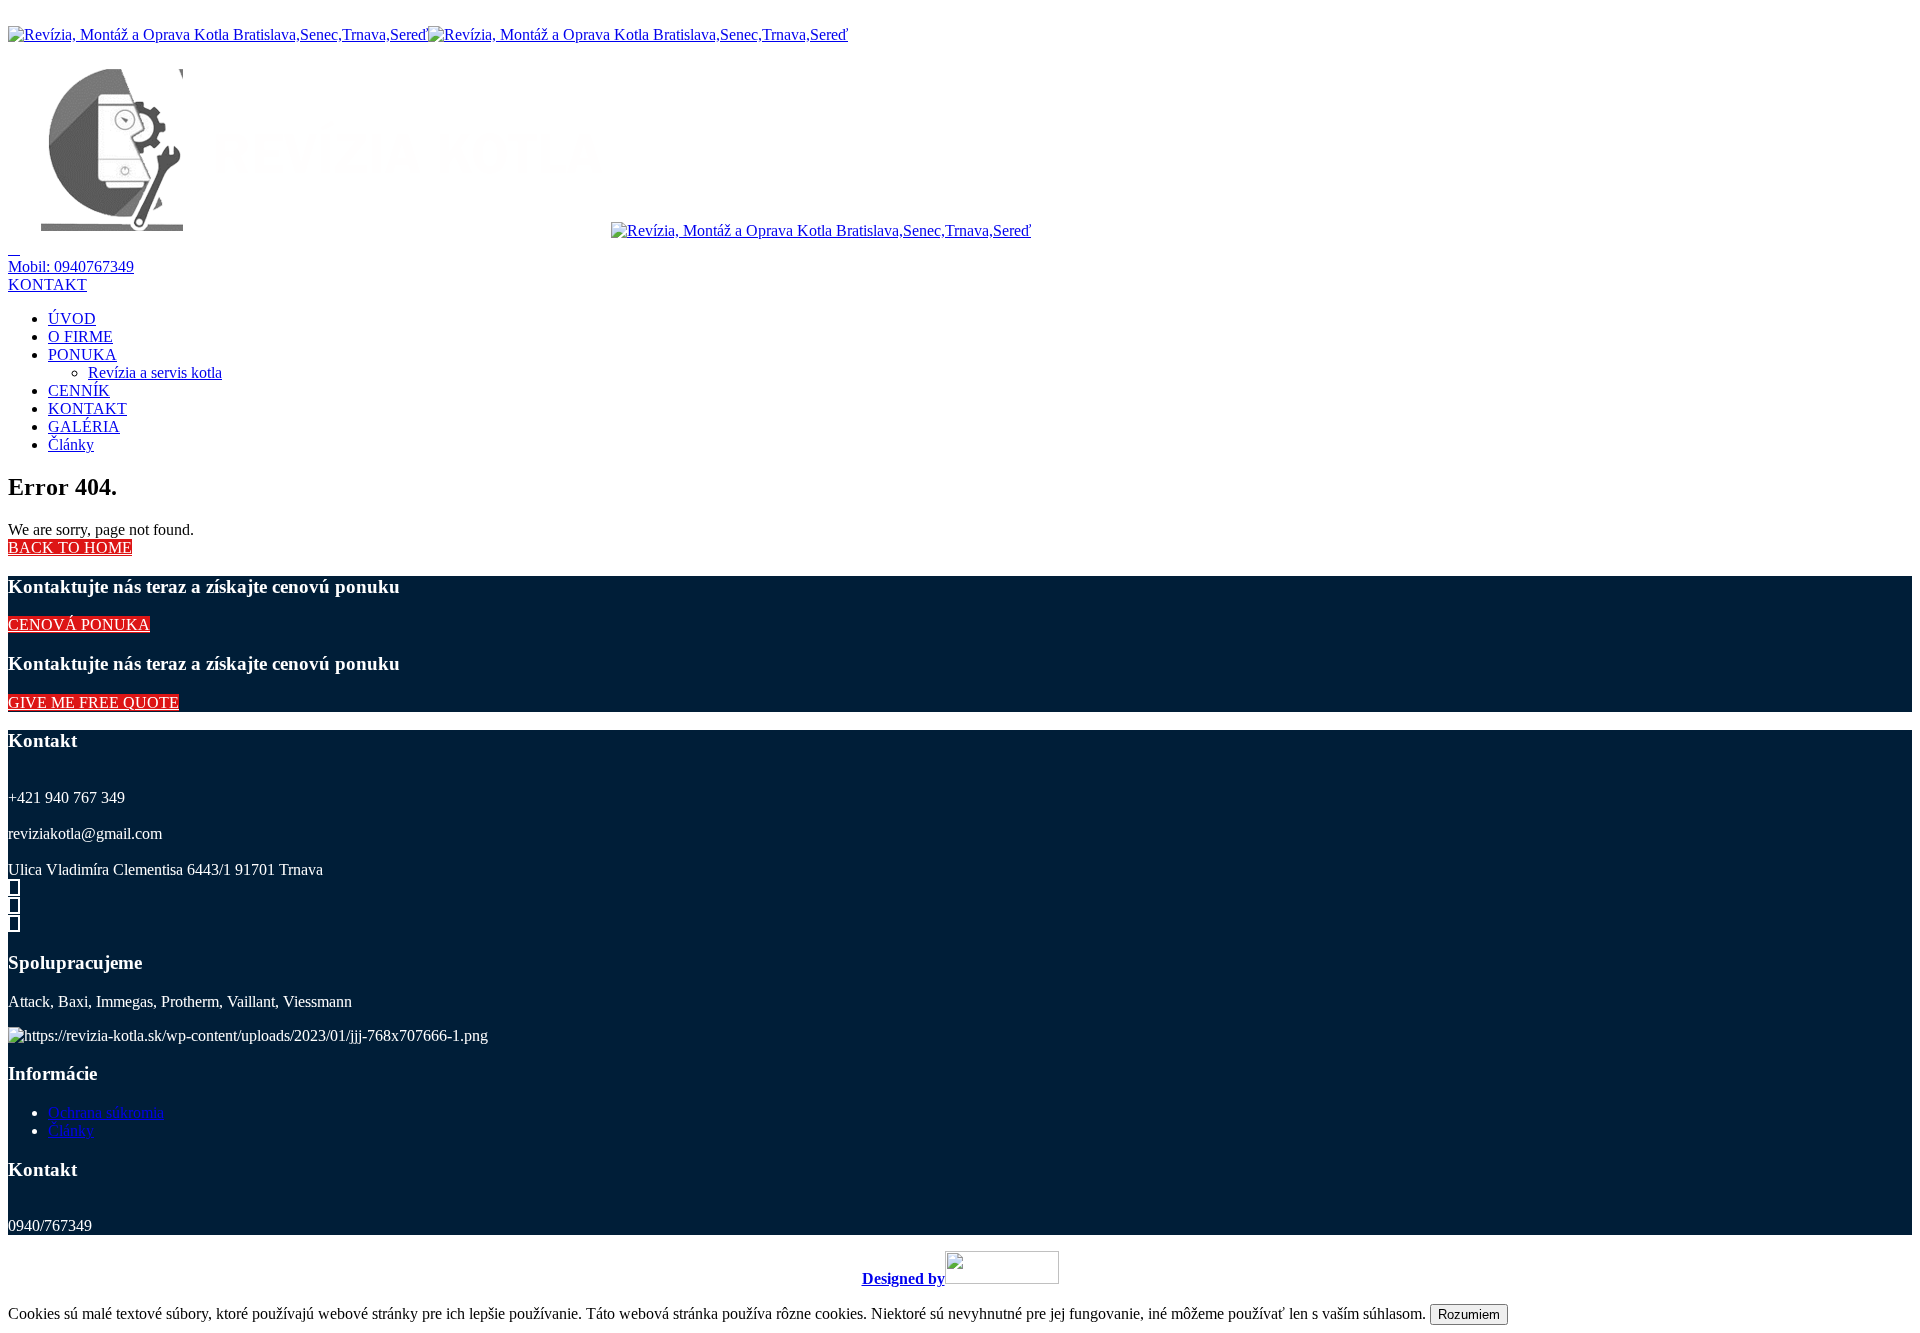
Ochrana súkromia (106, 1112)
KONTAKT (87, 408)
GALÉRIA (84, 426)
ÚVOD (72, 318)
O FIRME (80, 336)
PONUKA (82, 354)
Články (71, 444)
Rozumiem (1469, 1314)
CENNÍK (79, 390)
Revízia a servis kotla (155, 372)
